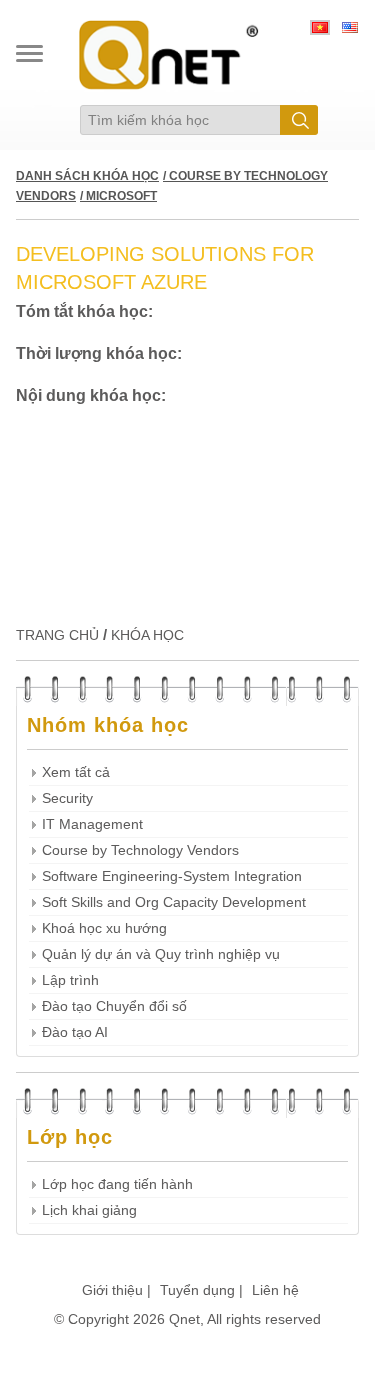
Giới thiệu (112, 1290)
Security (67, 798)
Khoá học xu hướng (104, 928)
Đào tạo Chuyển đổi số (114, 1006)
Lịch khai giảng (89, 1210)
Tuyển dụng (197, 1290)
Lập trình (70, 980)
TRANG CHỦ (57, 635)
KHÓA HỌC (147, 635)
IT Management (92, 824)
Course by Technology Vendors (140, 850)
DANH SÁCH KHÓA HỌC (87, 176)
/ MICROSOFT (118, 196)
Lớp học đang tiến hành (117, 1184)
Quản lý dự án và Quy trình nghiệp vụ (161, 954)
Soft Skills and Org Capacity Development (174, 902)
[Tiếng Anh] (350, 30)
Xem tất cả (76, 772)
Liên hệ (275, 1290)
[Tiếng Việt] (320, 30)
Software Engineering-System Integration (172, 876)
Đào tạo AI (75, 1032)
